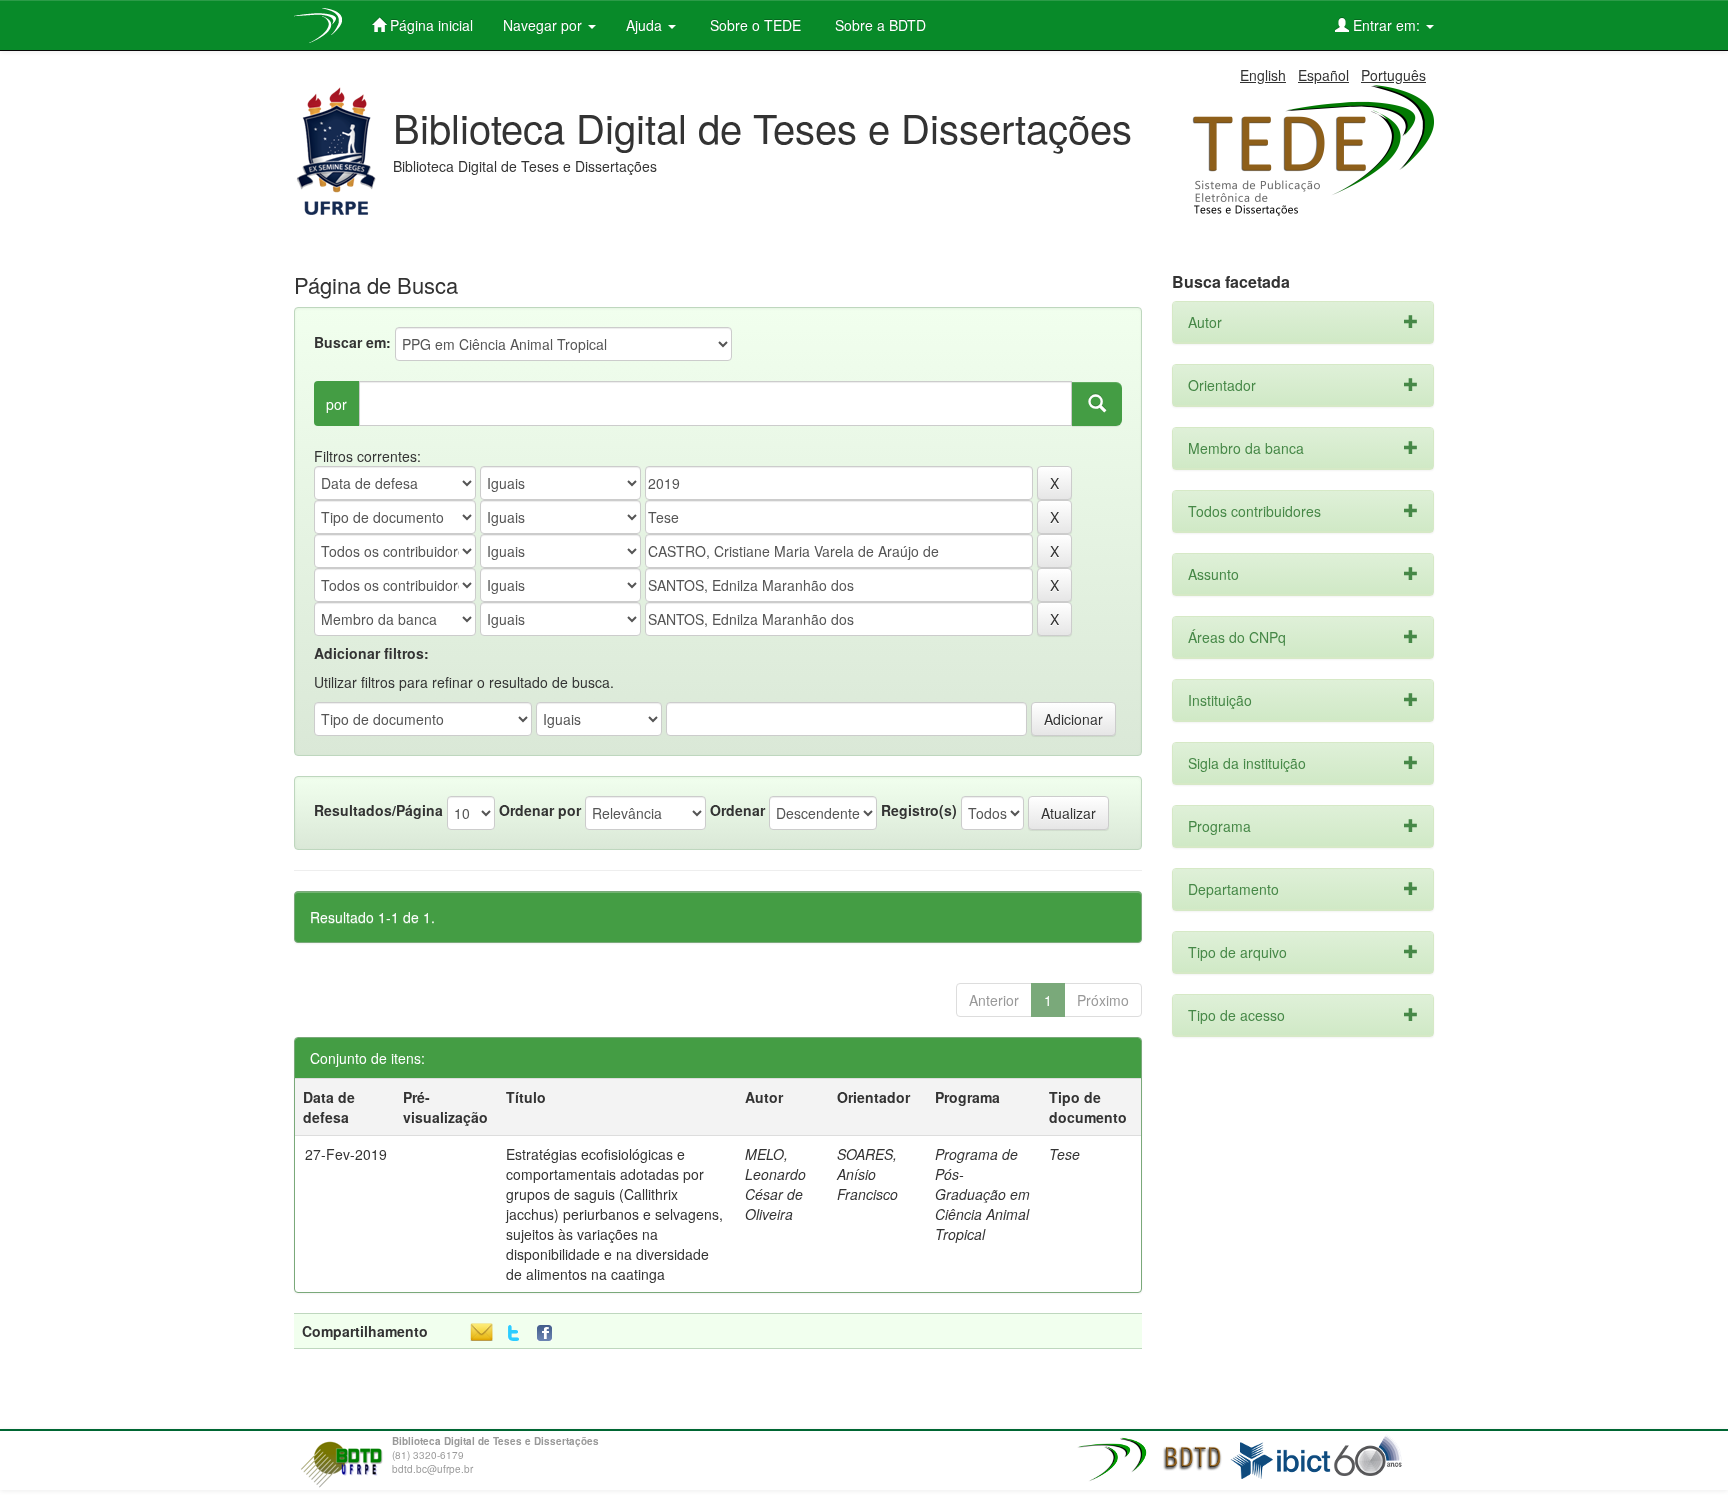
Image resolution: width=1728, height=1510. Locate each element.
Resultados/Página (378, 810)
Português (1393, 75)
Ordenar (737, 810)
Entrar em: (1386, 25)
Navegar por (544, 25)
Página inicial (429, 25)
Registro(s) (919, 810)
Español (1323, 75)
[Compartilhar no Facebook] (549, 1333)
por (336, 404)
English (1263, 75)
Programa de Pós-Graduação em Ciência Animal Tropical (982, 1194)
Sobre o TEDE (753, 25)
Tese (1064, 1154)
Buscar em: (352, 342)
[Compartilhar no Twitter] (513, 1333)
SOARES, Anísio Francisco (867, 1174)
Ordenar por (540, 810)
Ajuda (646, 25)
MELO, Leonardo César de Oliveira (775, 1184)
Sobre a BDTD (878, 25)
